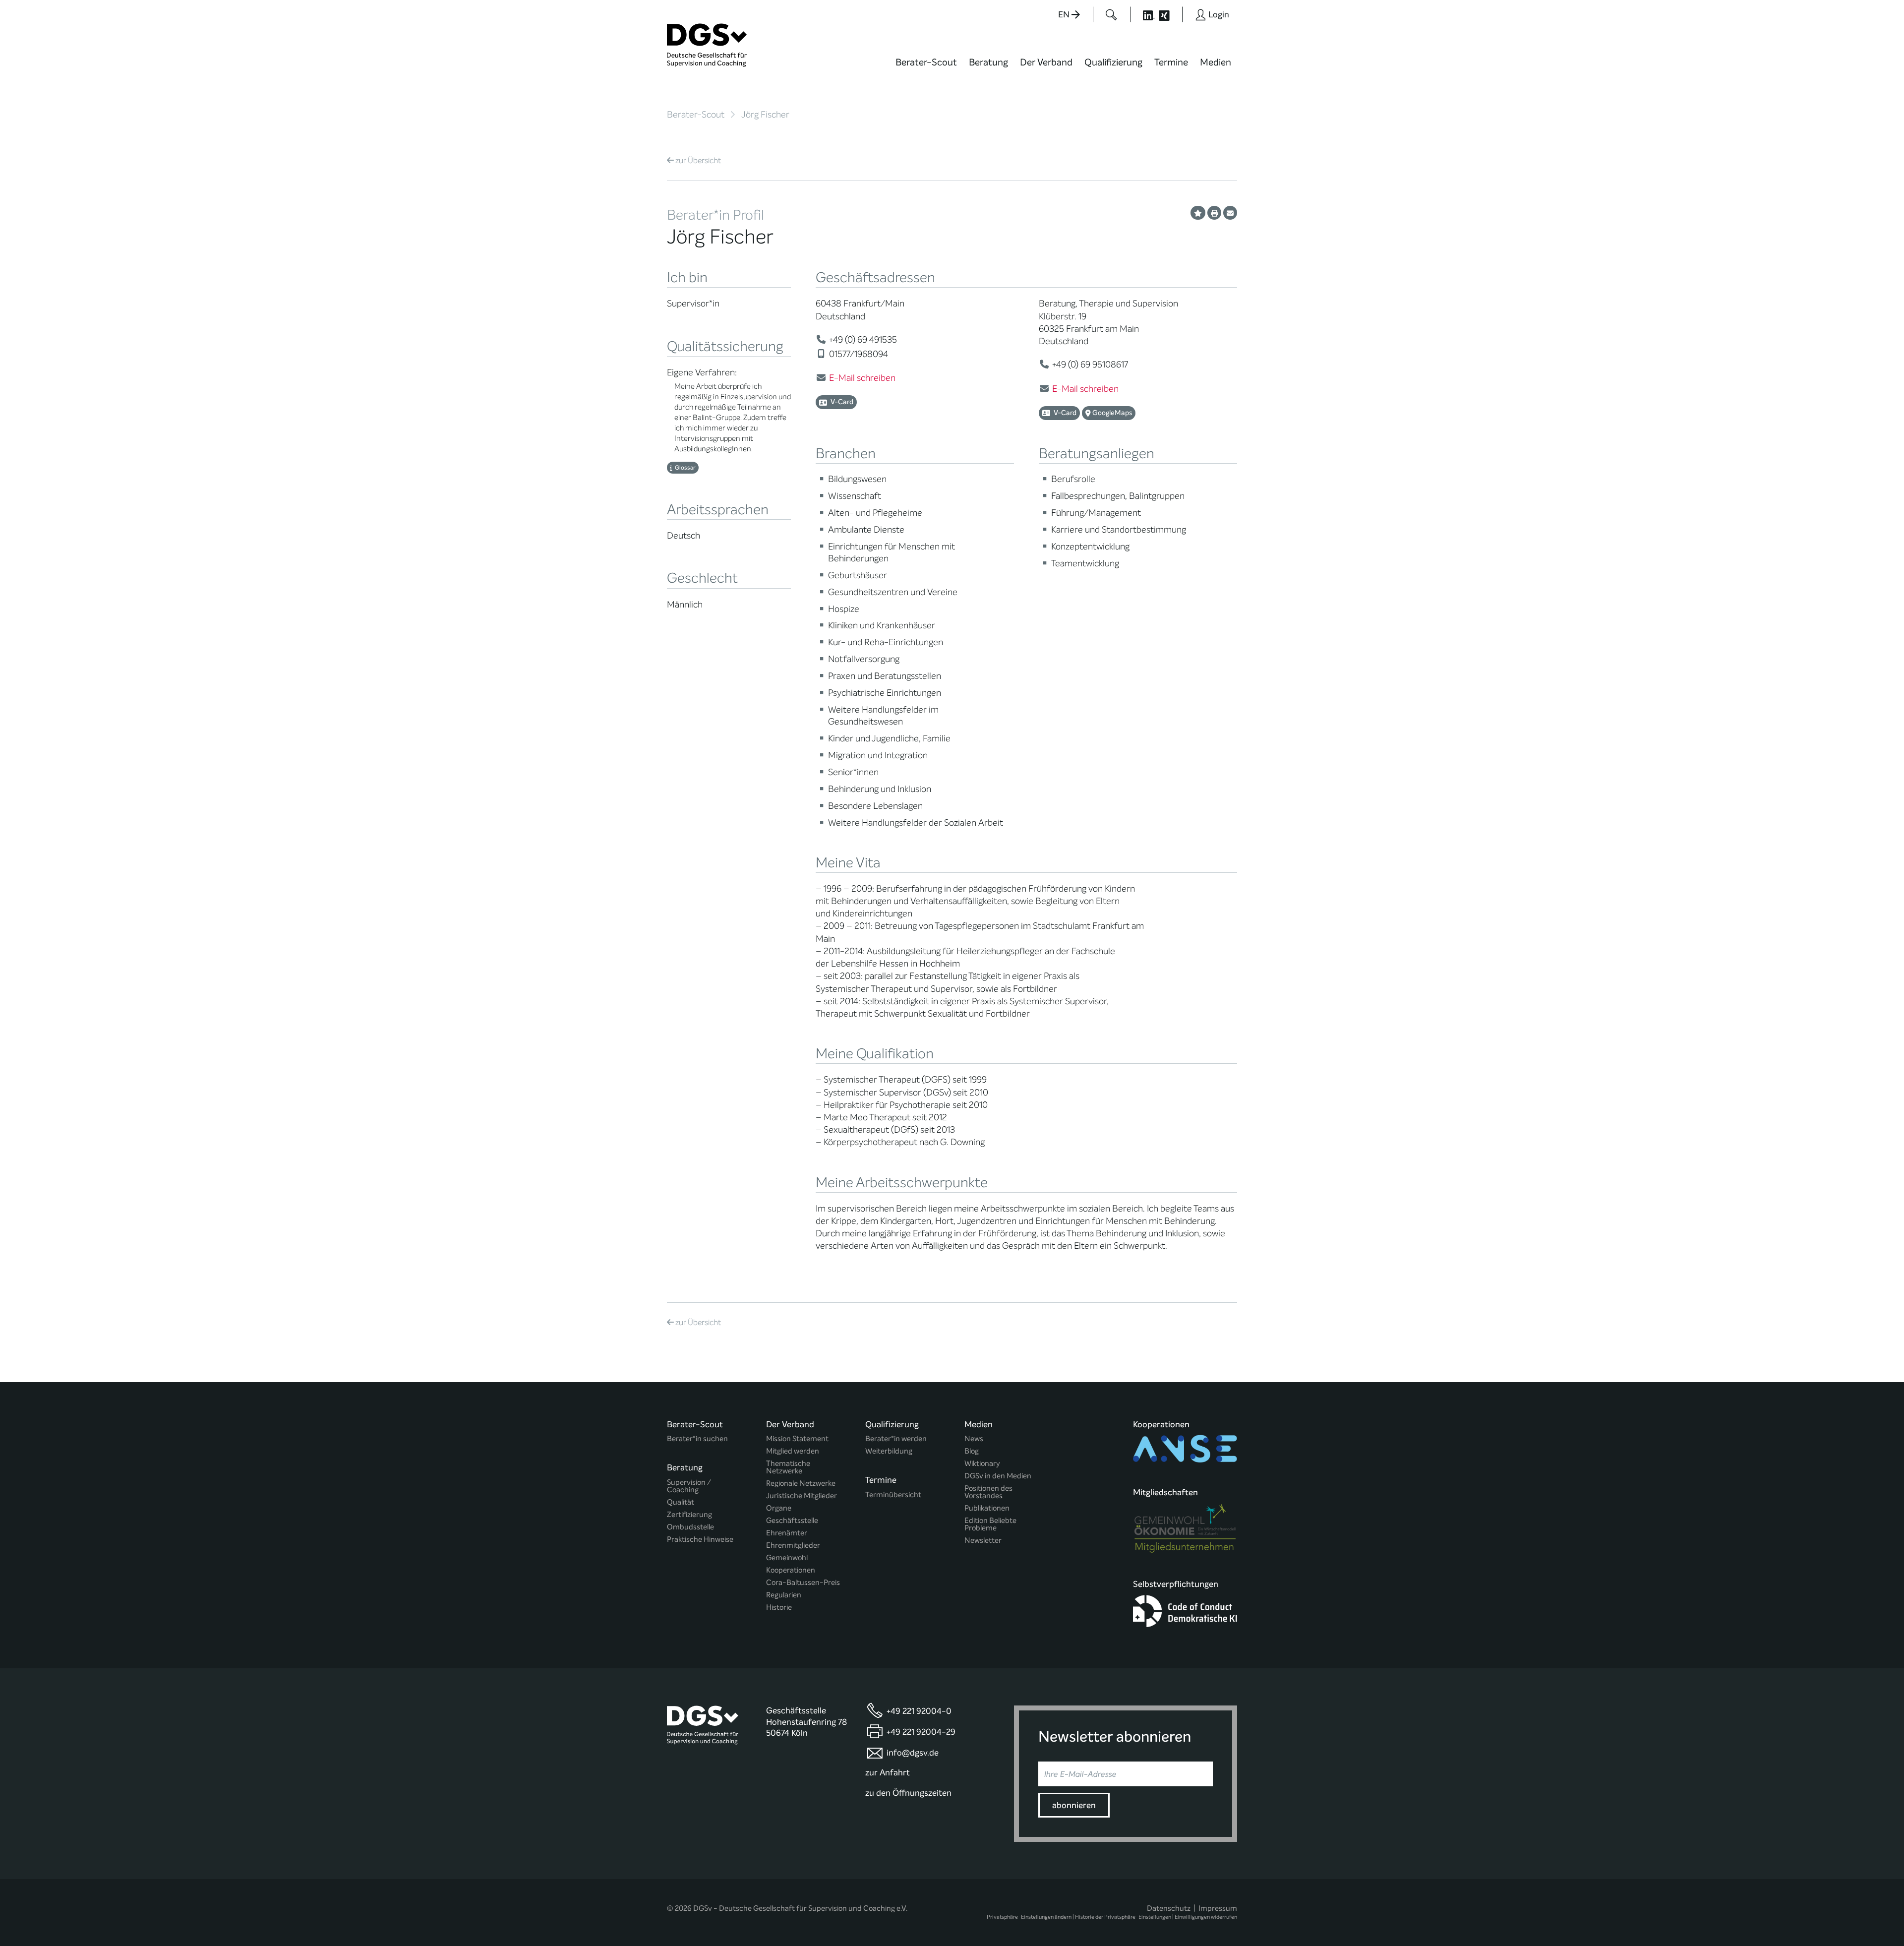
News (974, 1439)
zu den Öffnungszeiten (908, 1793)
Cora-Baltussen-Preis (803, 1583)
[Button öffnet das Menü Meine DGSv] (1276, 69)
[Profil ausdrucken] (1214, 213)
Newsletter (983, 1541)
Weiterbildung (889, 1451)
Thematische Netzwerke (788, 1467)
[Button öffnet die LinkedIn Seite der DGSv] (1143, 14)
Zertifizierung (689, 1515)
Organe (779, 1508)
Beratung (988, 62)
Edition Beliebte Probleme (990, 1524)
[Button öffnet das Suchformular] (1111, 14)
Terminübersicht (893, 1495)
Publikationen (987, 1508)
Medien (1216, 62)
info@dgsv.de (913, 1753)
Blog (972, 1451)
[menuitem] (926, 68)
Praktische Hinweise (700, 1540)
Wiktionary (982, 1464)
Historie (779, 1608)
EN (1065, 15)
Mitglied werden (793, 1451)
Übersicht (698, 160)
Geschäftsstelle (792, 1521)
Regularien (784, 1595)
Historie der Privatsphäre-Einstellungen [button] (1123, 1917)
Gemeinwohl (787, 1558)
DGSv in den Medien (998, 1476)
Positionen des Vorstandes (988, 1492)
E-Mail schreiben (862, 378)
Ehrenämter (787, 1533)
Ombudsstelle (690, 1527)
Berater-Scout (926, 62)
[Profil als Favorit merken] (1198, 213)
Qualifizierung (1113, 62)
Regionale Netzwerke (801, 1484)
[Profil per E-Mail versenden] (1230, 213)
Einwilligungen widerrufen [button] (1206, 1917)
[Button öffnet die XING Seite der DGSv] (1169, 14)
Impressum (1218, 1908)
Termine (1171, 62)
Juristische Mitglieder (802, 1496)
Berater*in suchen (697, 1439)
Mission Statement (797, 1439)
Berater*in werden (896, 1439)
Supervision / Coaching (689, 1486)
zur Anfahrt (888, 1773)
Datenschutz (1169, 1908)
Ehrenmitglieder (793, 1546)
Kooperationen (791, 1570)
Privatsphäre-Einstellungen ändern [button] (1029, 1917)
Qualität (681, 1502)
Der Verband (1046, 62)
